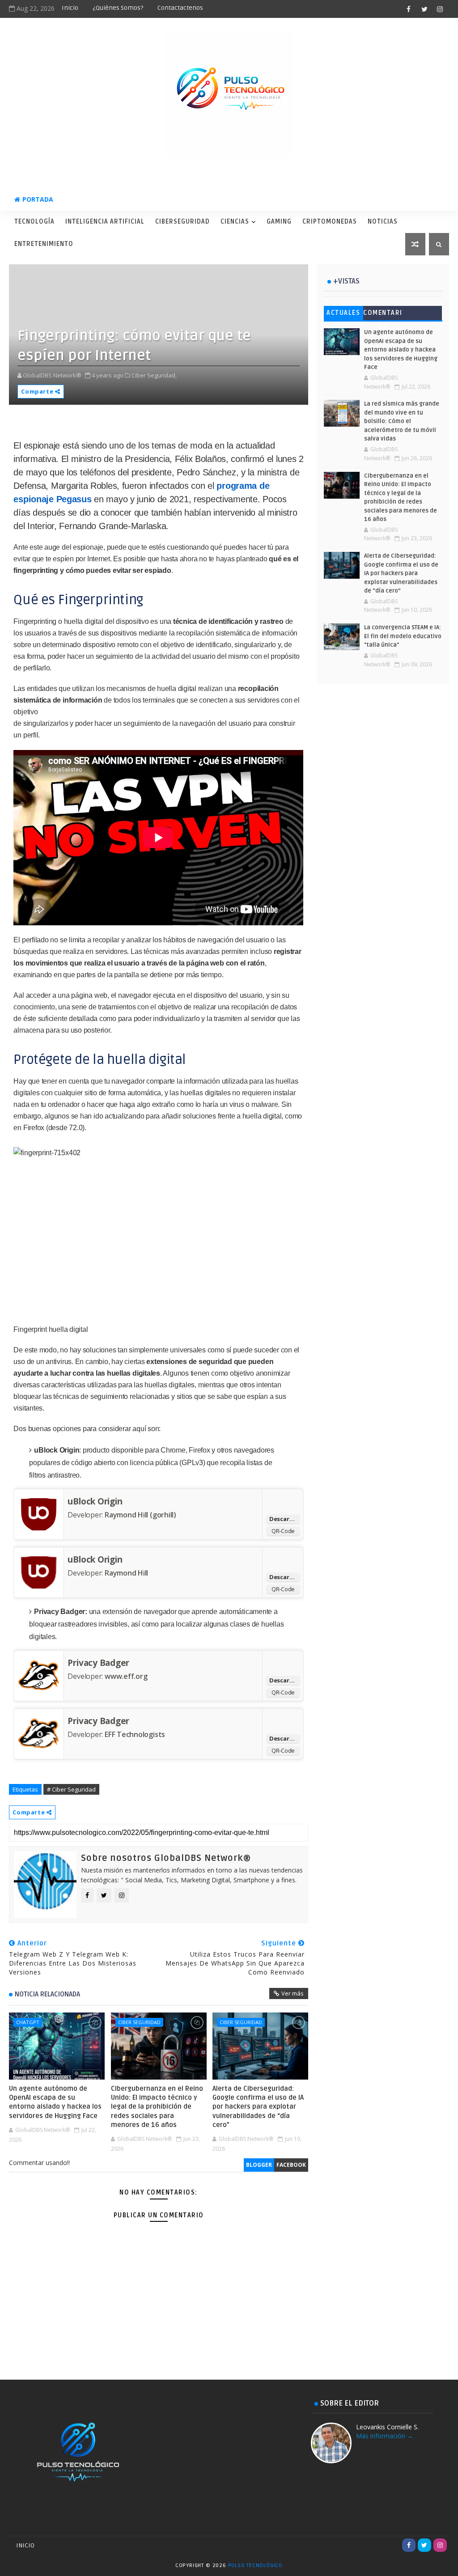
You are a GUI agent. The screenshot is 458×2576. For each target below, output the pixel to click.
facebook (291, 2165)
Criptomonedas (330, 222)
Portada (38, 199)
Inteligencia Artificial (105, 222)
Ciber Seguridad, (154, 375)
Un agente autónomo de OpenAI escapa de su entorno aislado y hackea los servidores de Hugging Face (55, 2102)
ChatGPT (28, 2022)
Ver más (293, 1993)
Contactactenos (180, 8)
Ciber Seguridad (139, 2022)
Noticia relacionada (47, 1994)
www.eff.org (126, 1676)
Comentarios (383, 315)
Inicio (70, 8)
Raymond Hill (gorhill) (140, 1515)
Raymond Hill (126, 1573)
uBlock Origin (95, 1501)
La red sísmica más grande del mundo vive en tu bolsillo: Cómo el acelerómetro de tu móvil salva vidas (402, 421)
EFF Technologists (135, 1734)
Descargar (284, 1519)
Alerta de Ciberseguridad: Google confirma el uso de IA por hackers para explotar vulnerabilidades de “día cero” (258, 2107)
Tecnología (34, 222)
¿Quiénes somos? (118, 8)
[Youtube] (393, 2545)
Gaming (279, 222)
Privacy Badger (98, 1663)
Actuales (343, 313)
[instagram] (440, 9)
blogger (259, 2165)
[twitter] (424, 9)
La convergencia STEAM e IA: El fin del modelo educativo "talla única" (403, 636)
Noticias (383, 222)
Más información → (385, 2436)
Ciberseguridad (182, 222)
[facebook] (409, 9)
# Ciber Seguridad (71, 1789)
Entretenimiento (44, 244)
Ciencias (235, 222)
